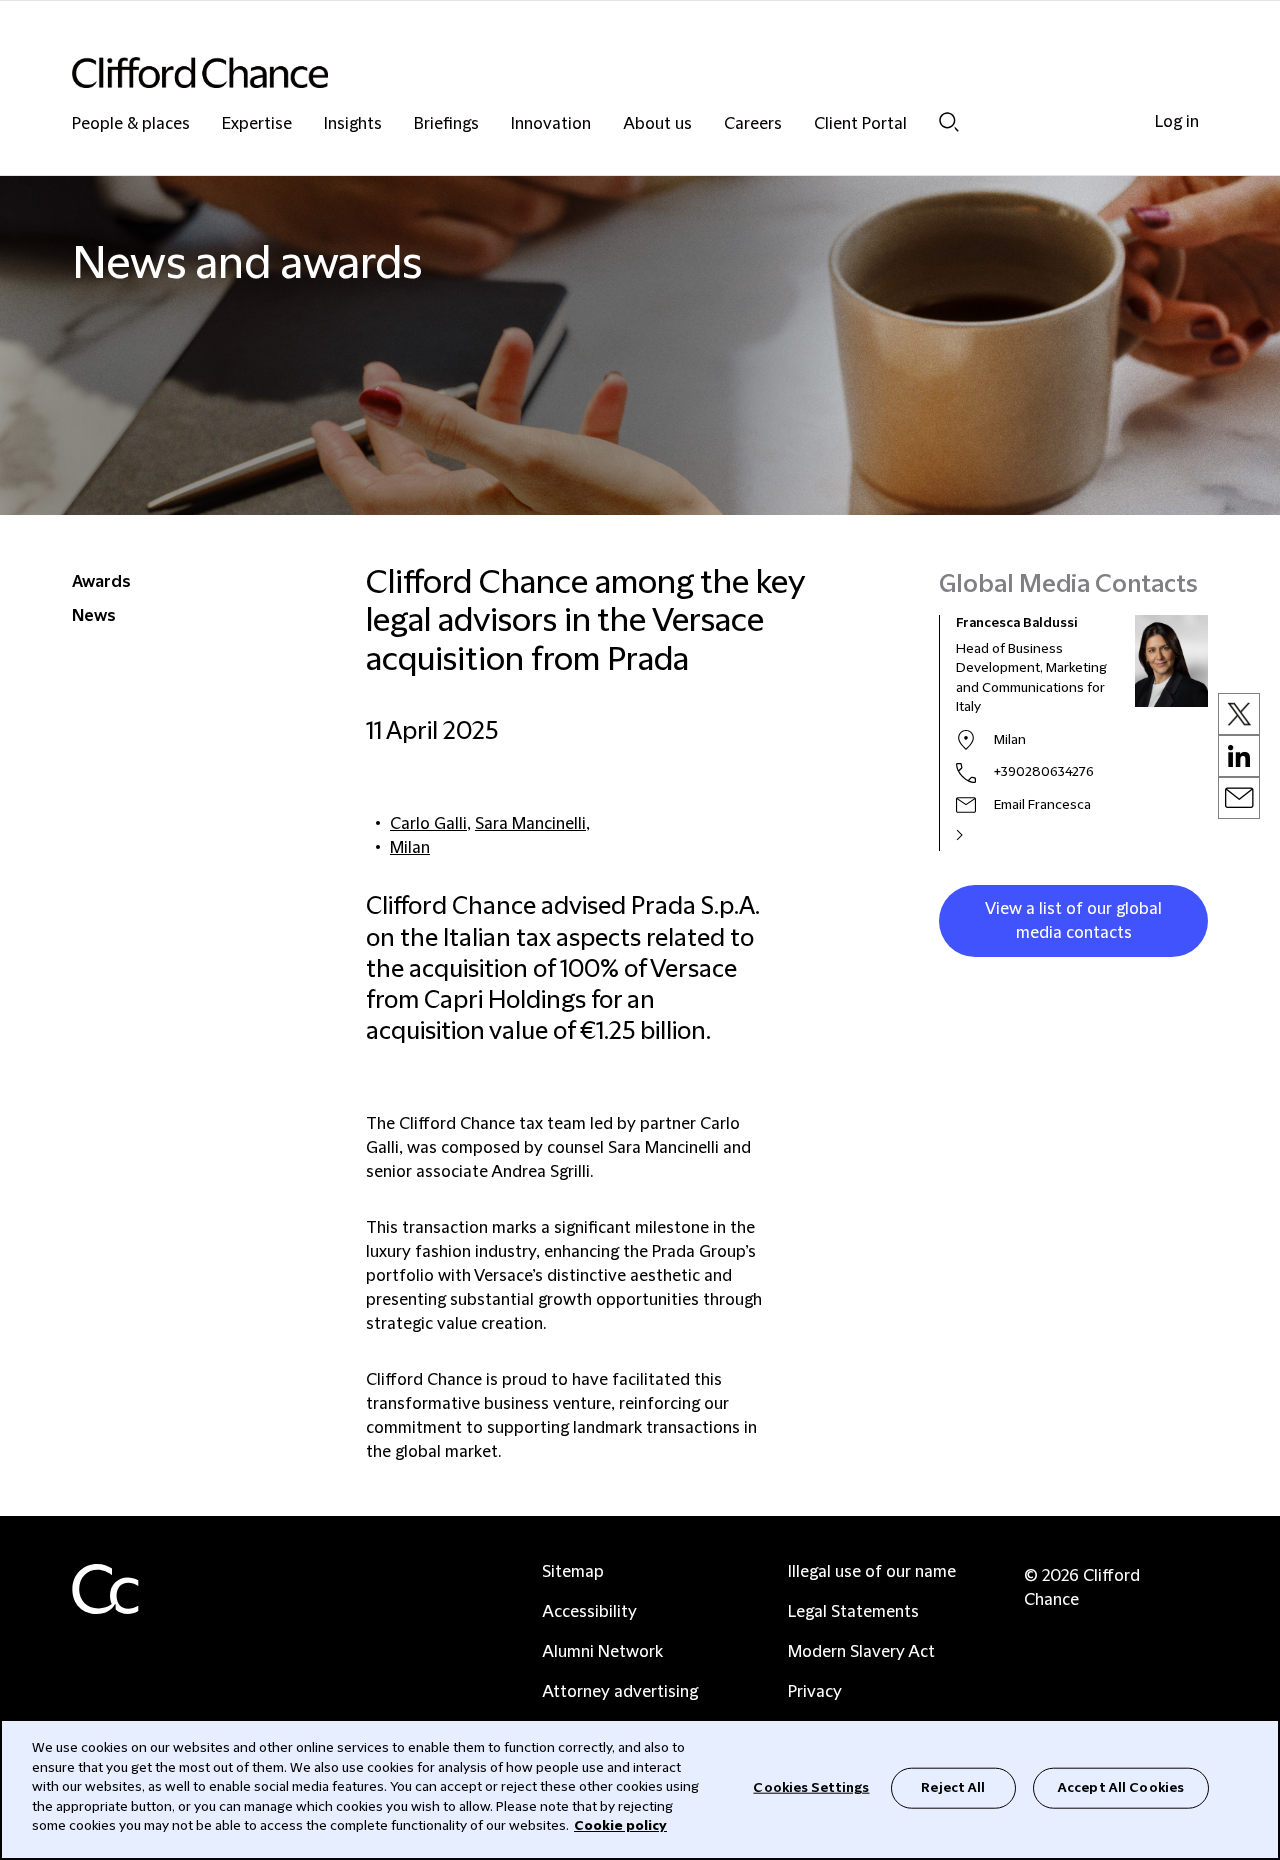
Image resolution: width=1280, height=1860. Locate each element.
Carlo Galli (428, 824)
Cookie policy (620, 1826)
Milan (410, 848)
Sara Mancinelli (530, 824)
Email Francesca (1042, 805)
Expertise (257, 124)
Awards (101, 582)
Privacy (815, 1692)
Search (949, 121)
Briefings (446, 124)
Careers (753, 124)
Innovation (551, 124)
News (94, 616)
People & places (131, 124)
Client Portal (860, 124)
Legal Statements (853, 1612)
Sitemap (573, 1572)
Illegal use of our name (872, 1572)
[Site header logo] (600, 72)
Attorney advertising (620, 1692)
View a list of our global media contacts (1073, 921)
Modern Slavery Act (861, 1652)
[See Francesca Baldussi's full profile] (981, 835)
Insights (353, 124)
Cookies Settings (811, 1787)
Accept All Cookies (1121, 1787)
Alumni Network (602, 1652)
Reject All (953, 1787)
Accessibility (589, 1612)
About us (657, 124)
